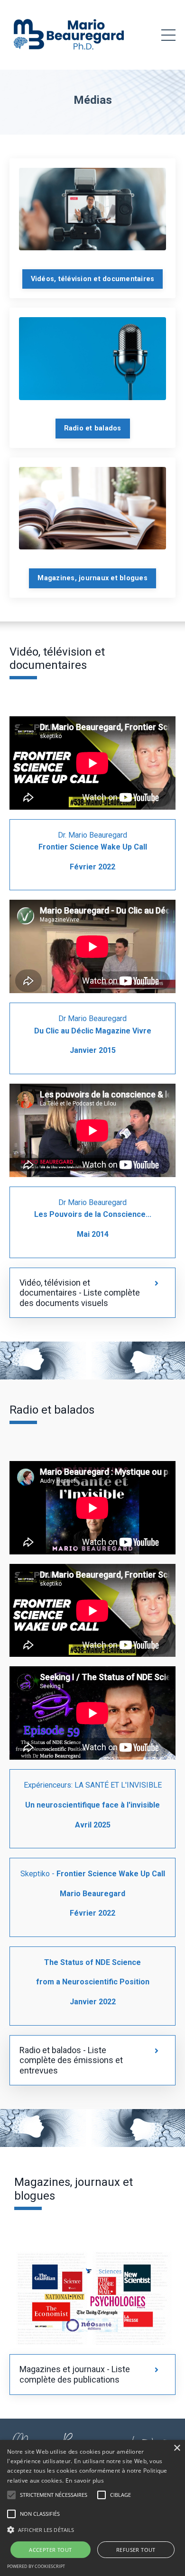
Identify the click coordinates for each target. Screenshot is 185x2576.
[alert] (92, 2508)
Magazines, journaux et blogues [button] (92, 578)
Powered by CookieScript (36, 2566)
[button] (11, 2495)
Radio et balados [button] (93, 428)
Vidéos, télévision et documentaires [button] (93, 279)
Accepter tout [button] (50, 2550)
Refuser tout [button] (136, 2550)
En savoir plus (85, 2480)
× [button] (177, 2448)
